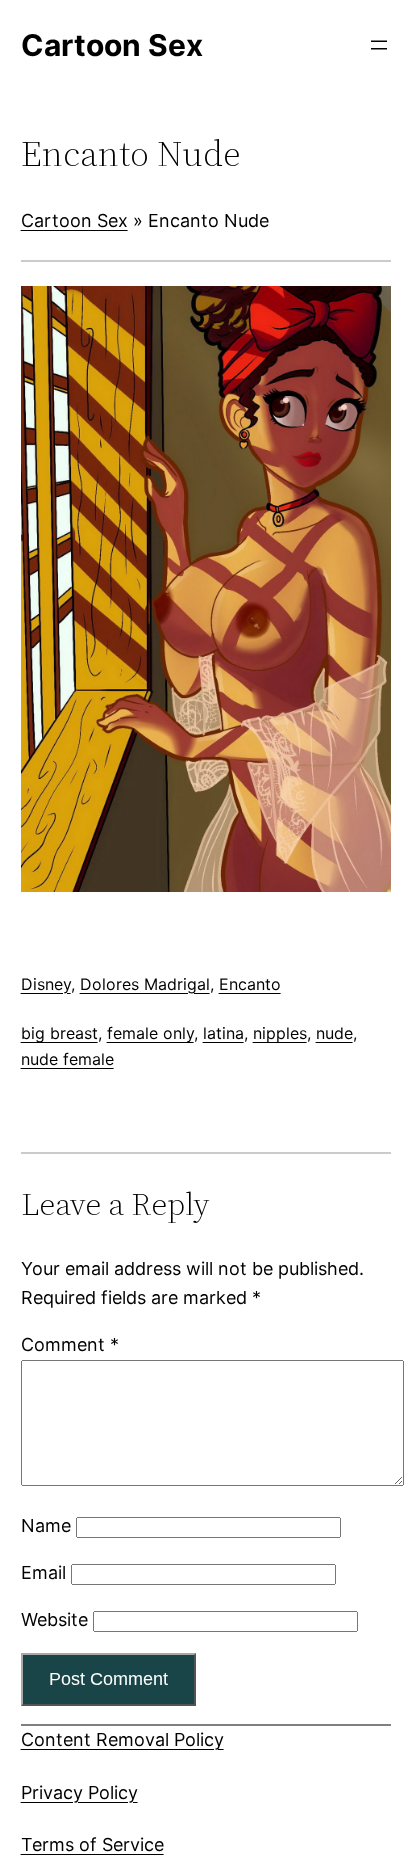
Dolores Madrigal (145, 984)
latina (223, 1033)
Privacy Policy (79, 1792)
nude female (67, 1059)
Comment (70, 1344)
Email (43, 1572)
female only (150, 1033)
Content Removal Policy (122, 1739)
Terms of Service (92, 1844)
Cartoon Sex (74, 220)
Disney (46, 984)
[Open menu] (379, 45)
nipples (280, 1033)
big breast (59, 1033)
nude (334, 1033)
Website (54, 1619)
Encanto (250, 984)
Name (46, 1525)
